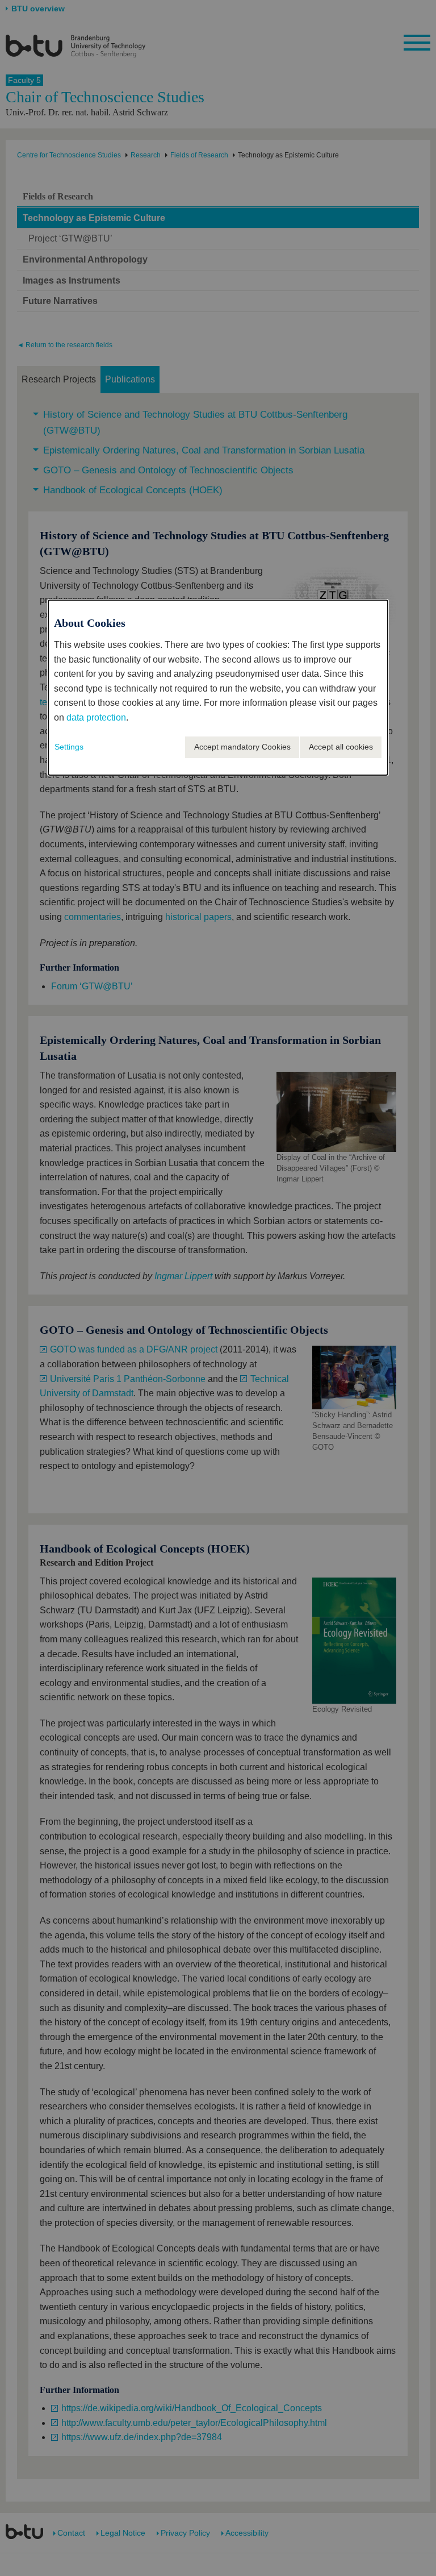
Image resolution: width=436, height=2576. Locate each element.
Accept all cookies (341, 747)
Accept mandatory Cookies (242, 747)
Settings (69, 747)
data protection (96, 717)
